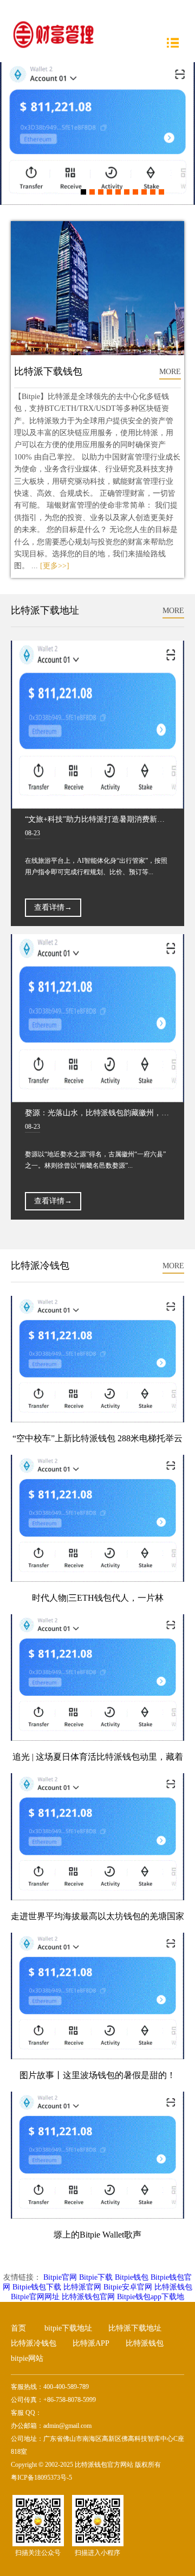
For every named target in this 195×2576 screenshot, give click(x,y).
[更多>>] (55, 566)
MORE (170, 372)
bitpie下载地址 (68, 2328)
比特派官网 (82, 2287)
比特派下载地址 (135, 2328)
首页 (18, 2328)
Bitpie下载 (96, 2277)
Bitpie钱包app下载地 (151, 2297)
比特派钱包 (173, 2287)
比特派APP (91, 2343)
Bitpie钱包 (132, 2277)
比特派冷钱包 (34, 2343)
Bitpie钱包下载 (37, 2287)
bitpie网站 (27, 2358)
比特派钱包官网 (88, 2297)
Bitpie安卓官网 (128, 2287)
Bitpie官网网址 (35, 2297)
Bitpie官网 (60, 2277)
